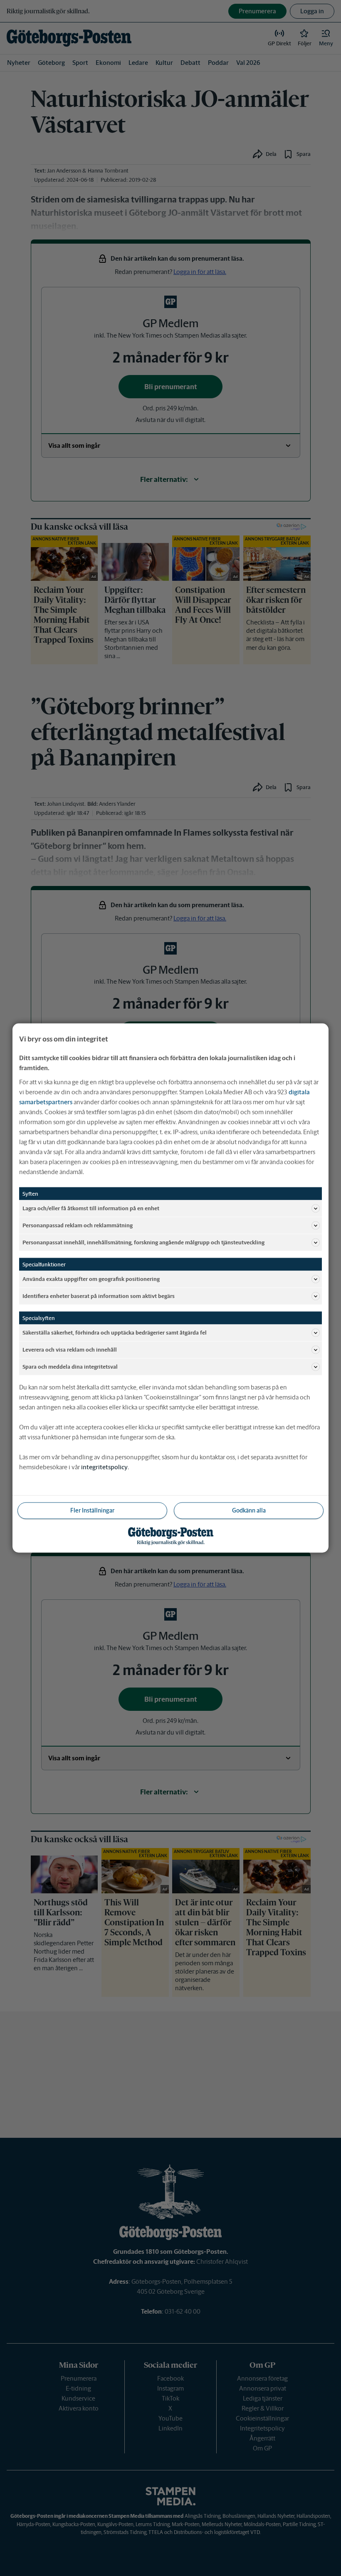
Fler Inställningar (92, 1510)
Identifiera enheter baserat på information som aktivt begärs (99, 1296)
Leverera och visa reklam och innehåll (70, 1349)
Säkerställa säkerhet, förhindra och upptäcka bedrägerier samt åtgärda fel (115, 1332)
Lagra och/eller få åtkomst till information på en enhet (91, 1208)
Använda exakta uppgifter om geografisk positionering (91, 1279)
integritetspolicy (104, 1467)
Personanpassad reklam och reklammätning (78, 1225)
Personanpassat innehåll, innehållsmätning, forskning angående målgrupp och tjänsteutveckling (143, 1242)
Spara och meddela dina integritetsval (70, 1366)
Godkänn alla (249, 1510)
